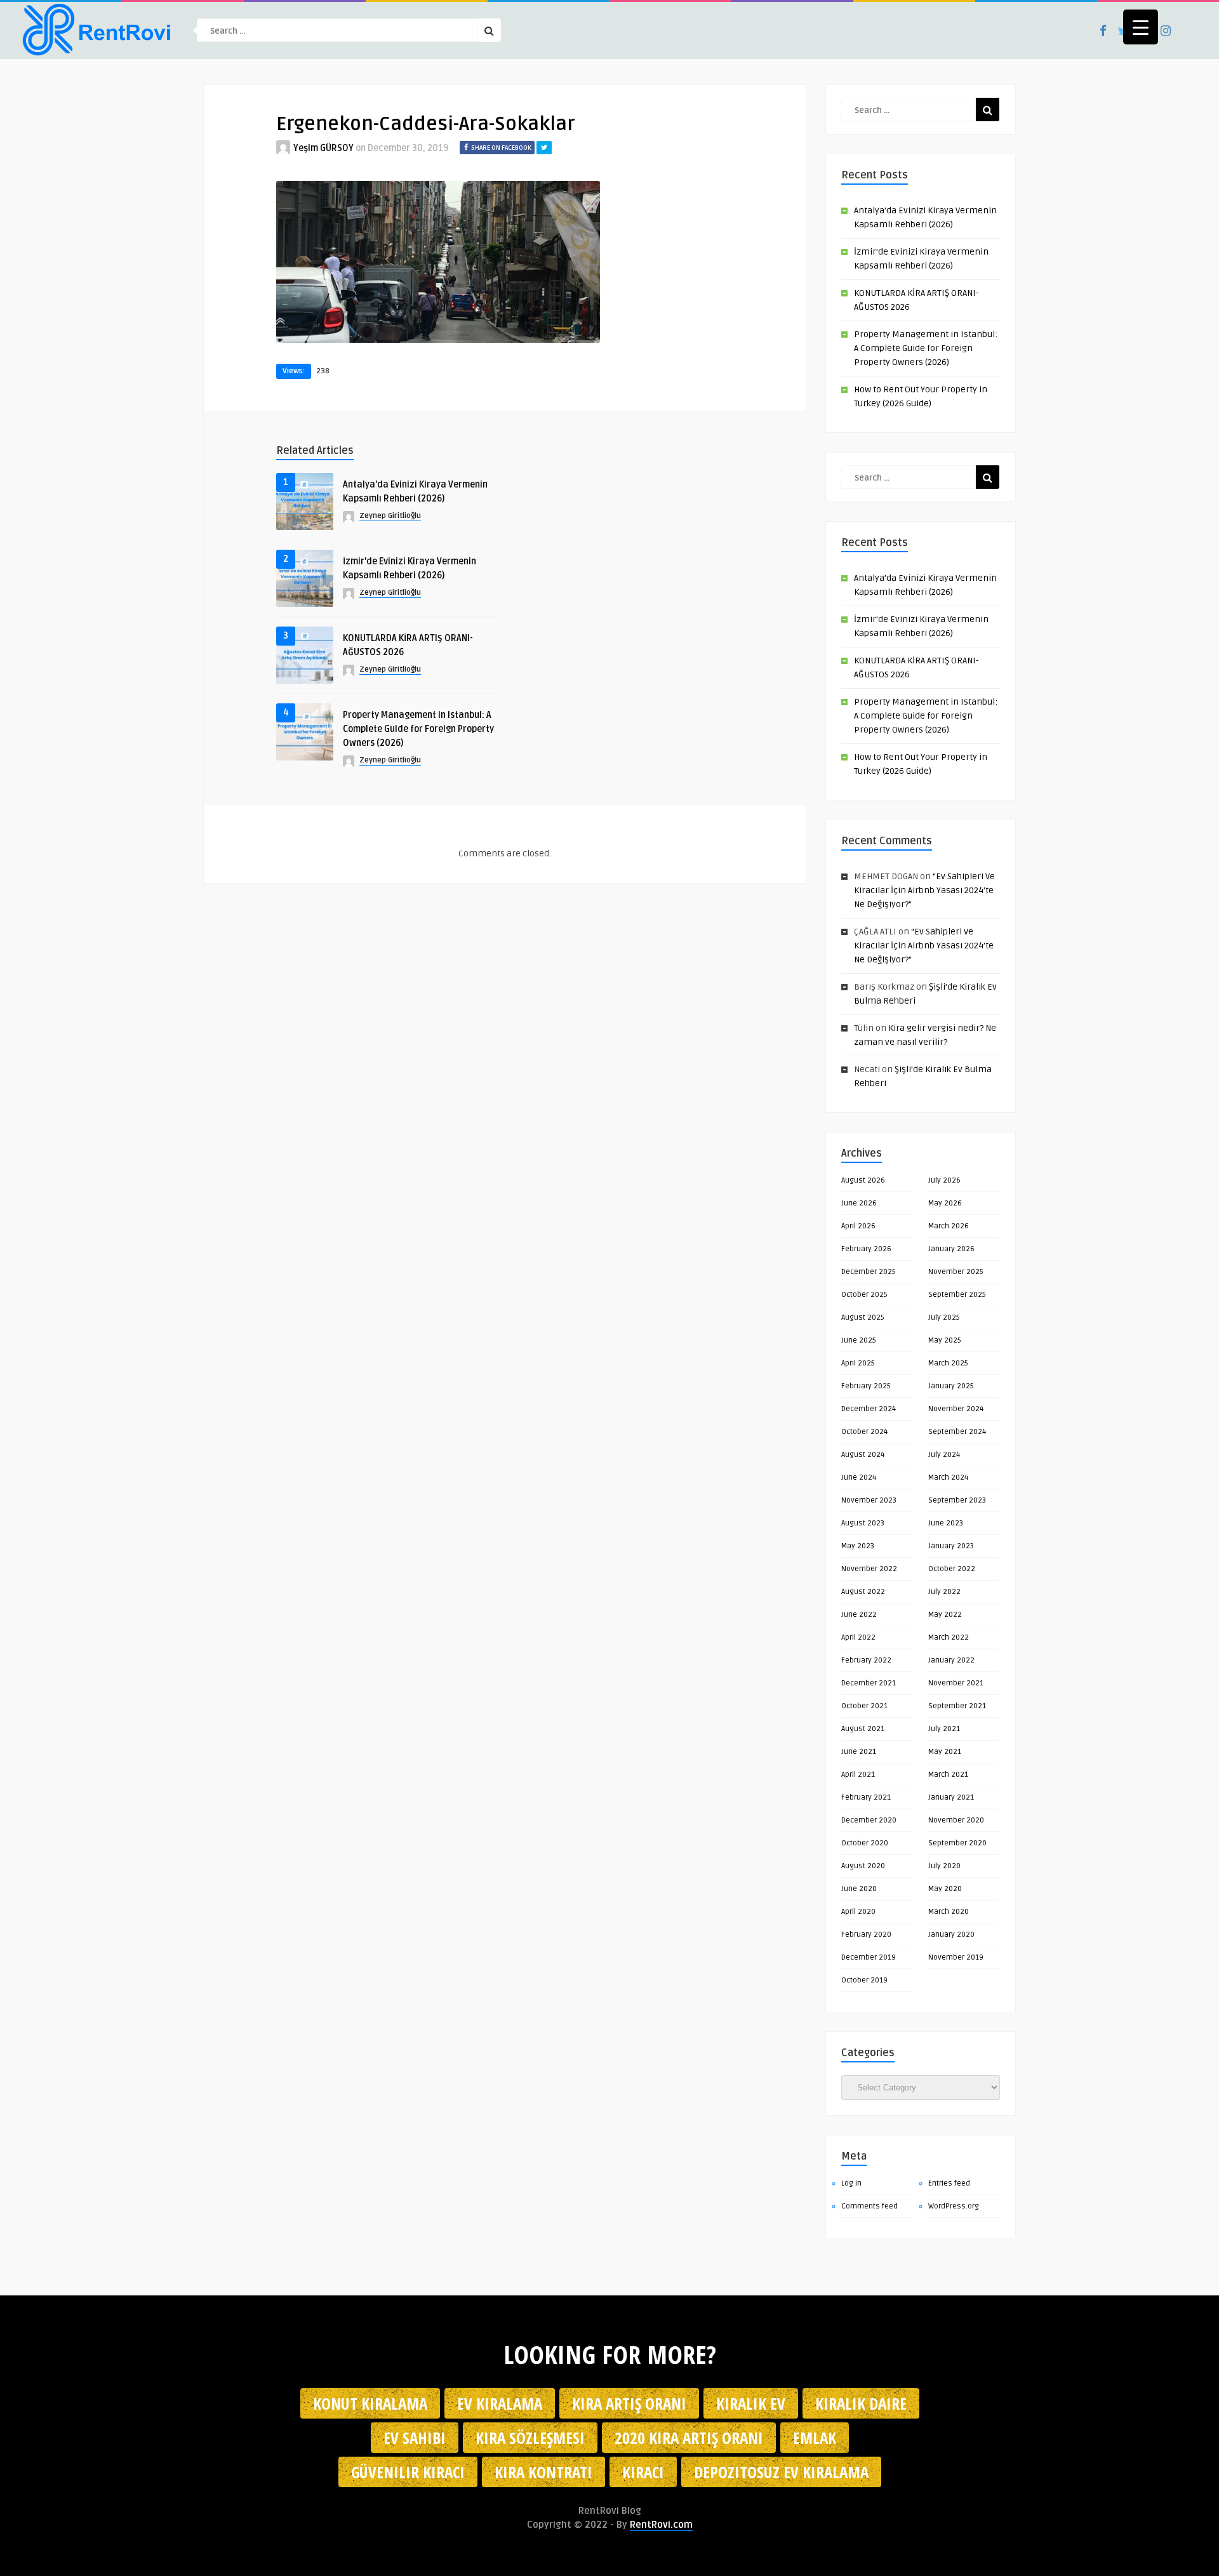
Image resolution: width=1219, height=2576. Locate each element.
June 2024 (859, 1477)
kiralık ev (751, 2403)
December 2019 (869, 1957)
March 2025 (948, 1363)
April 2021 (858, 1775)
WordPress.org (954, 2206)
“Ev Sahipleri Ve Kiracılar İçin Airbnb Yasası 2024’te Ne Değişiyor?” (924, 890)
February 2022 (866, 1660)
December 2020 (869, 1820)
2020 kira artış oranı (689, 2438)
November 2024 (956, 1409)
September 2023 (957, 1500)
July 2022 (944, 1592)
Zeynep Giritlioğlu (390, 516)
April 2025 (858, 1363)
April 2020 (858, 1912)
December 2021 (869, 1683)
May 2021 (945, 1752)
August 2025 (863, 1318)
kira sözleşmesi (530, 2438)
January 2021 (951, 1797)
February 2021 (866, 1797)
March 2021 (948, 1775)
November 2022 (869, 1569)
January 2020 (951, 1935)
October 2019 (864, 1980)
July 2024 (944, 1455)
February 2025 (866, 1386)
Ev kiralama (500, 2403)
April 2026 (858, 1226)
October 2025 (864, 1295)
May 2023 (858, 1546)
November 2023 (869, 1500)
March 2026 (949, 1226)
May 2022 (945, 1615)
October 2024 (864, 1432)
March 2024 (948, 1477)
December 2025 (869, 1272)
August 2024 (863, 1455)
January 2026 (951, 1249)
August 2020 (863, 1866)
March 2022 (949, 1637)
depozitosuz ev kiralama (781, 2472)
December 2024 (869, 1409)
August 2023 (863, 1523)
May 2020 (945, 1889)
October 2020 (865, 1843)
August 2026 (863, 1180)
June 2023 (946, 1523)
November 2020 (956, 1820)
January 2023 (951, 1546)
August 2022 (863, 1592)
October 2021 (864, 1706)
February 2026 (866, 1249)
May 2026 (945, 1203)
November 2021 (956, 1683)
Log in (851, 2183)
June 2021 (859, 1752)
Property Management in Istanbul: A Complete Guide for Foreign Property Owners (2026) (418, 729)
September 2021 (957, 1706)
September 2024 (957, 1432)
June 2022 (859, 1615)
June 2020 (859, 1889)
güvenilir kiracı (408, 2472)
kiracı (643, 2472)
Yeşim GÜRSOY (323, 148)
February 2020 (866, 1935)
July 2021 (944, 1729)
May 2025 (945, 1340)
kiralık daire (861, 2403)
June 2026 (859, 1203)
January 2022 (951, 1660)
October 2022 (952, 1569)
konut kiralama (370, 2403)
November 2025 (956, 1272)
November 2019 (956, 1957)
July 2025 (944, 1318)
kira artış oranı (629, 2403)
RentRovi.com (661, 2525)
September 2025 (957, 1295)
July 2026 (944, 1180)
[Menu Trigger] (1141, 27)
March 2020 (949, 1912)
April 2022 (858, 1637)
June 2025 (859, 1340)
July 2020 (944, 1866)
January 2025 (951, 1386)
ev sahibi (415, 2438)
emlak (815, 2438)
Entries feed (949, 2183)
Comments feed (869, 2206)
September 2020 (957, 1843)
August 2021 (863, 1729)
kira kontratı (543, 2472)
